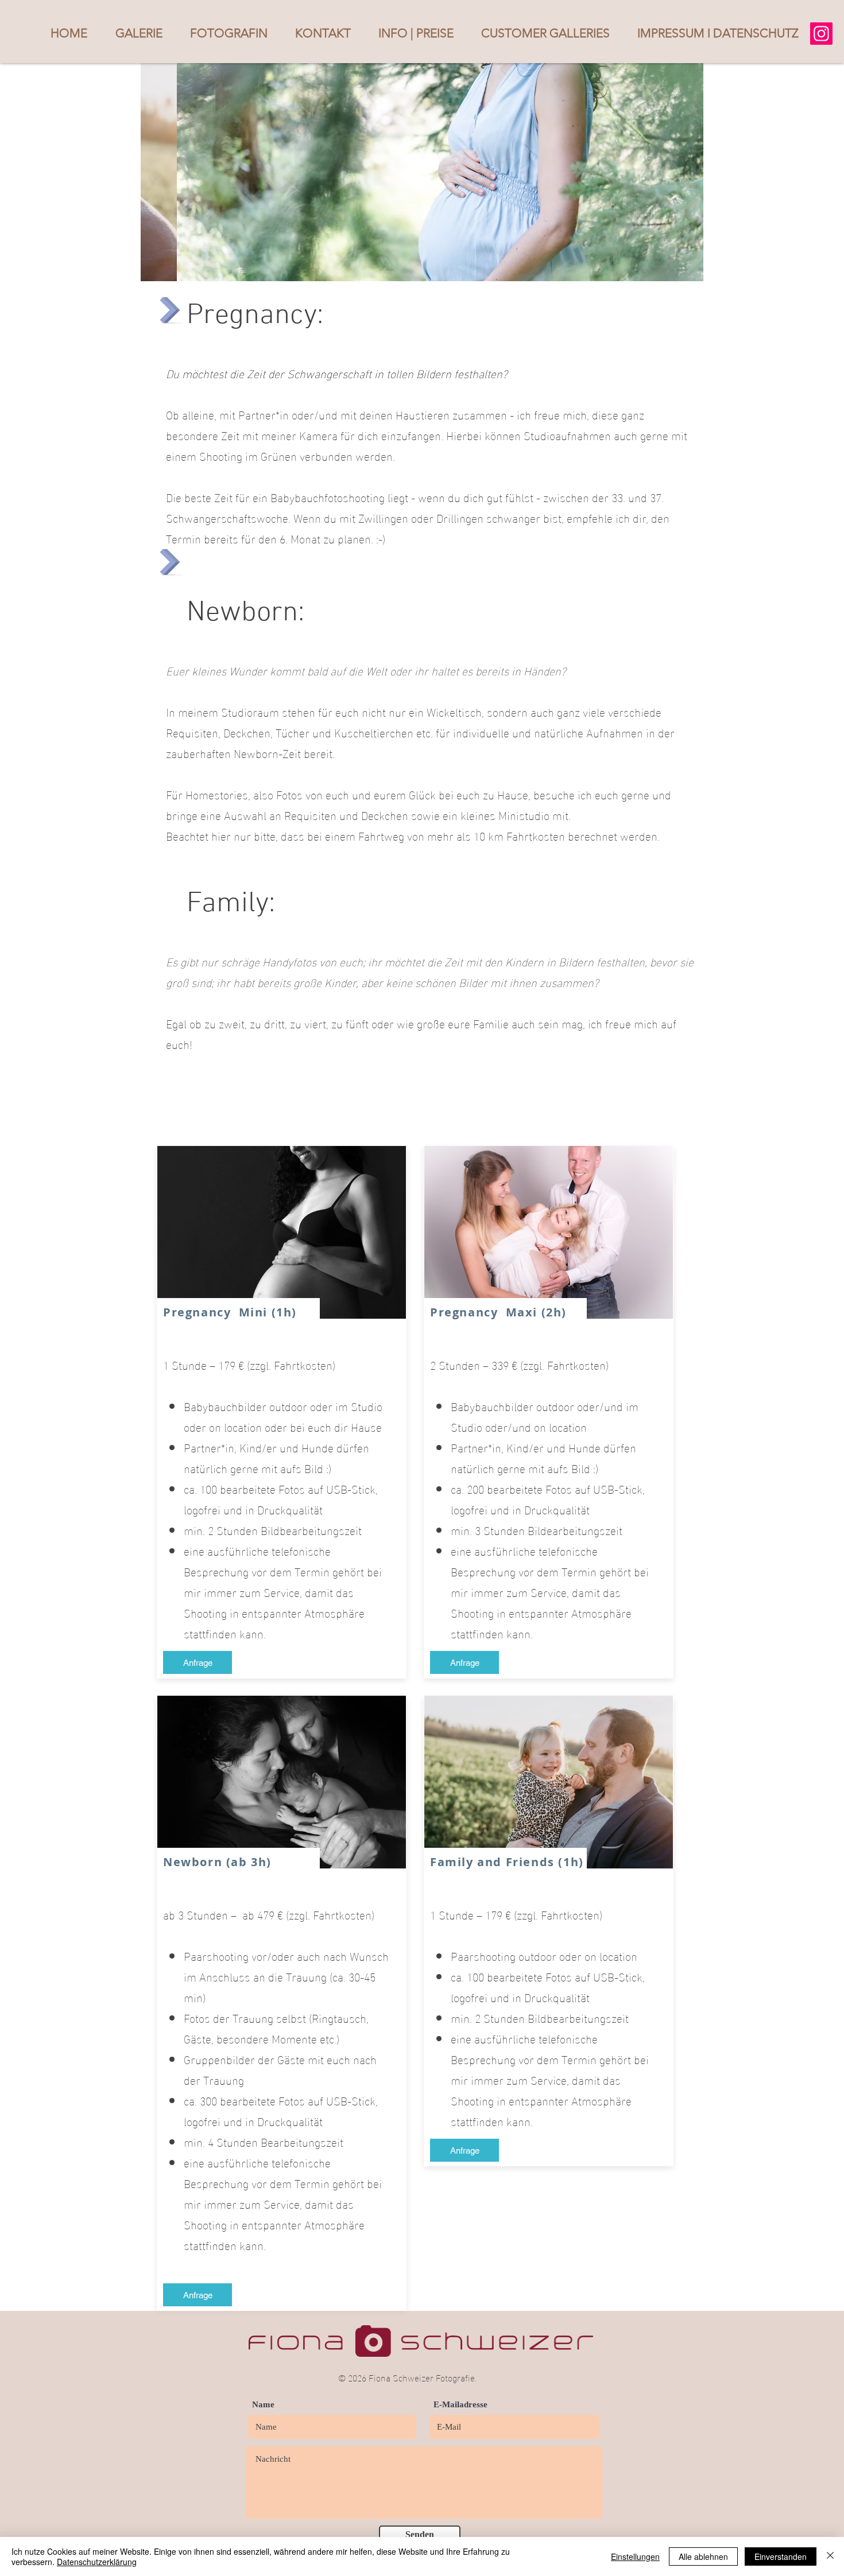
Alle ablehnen (703, 2556)
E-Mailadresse (460, 2405)
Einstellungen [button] (635, 2556)
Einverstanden (781, 2556)
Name (263, 2405)
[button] (139, 33)
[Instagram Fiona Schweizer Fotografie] (821, 34)
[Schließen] (830, 2556)
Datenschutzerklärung (97, 2562)
